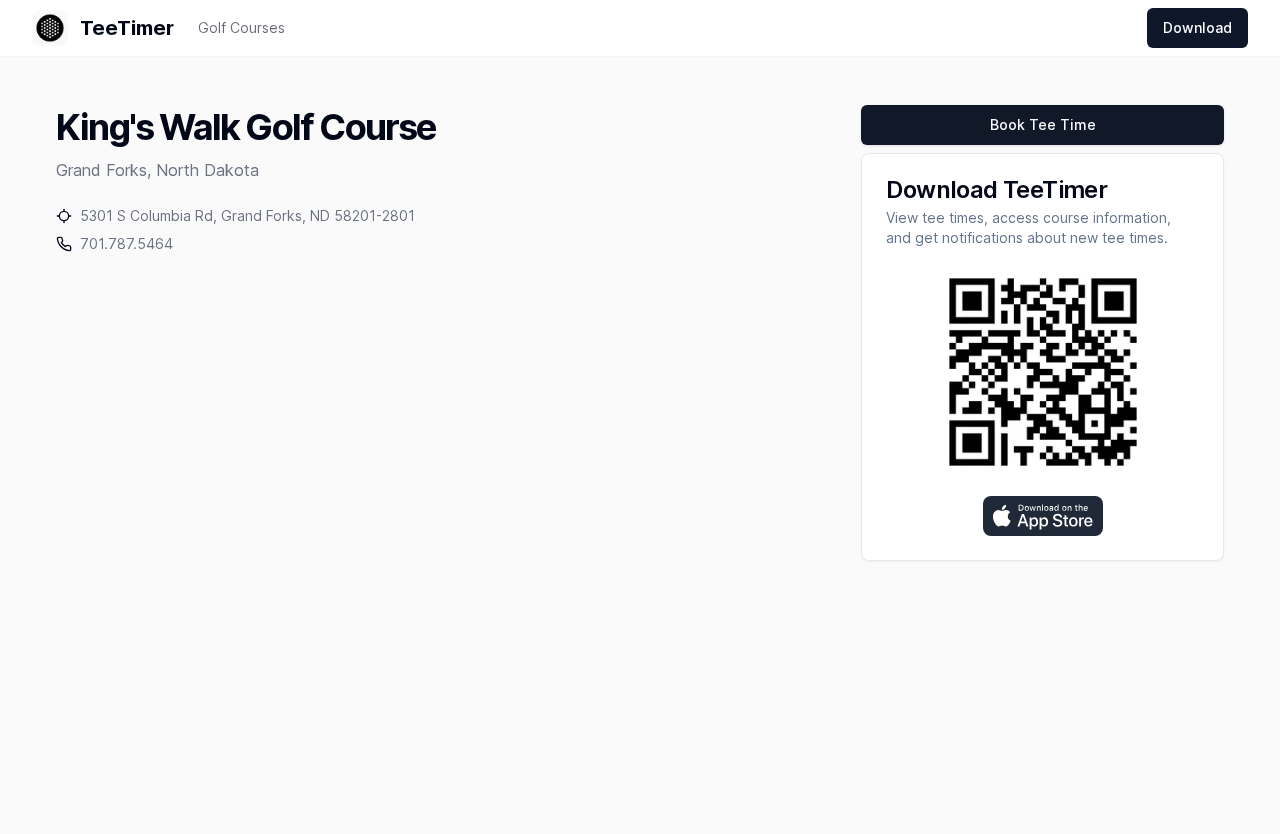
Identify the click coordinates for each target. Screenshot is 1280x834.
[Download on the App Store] (1043, 516)
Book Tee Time (1043, 124)
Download (1197, 27)
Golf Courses (241, 27)
